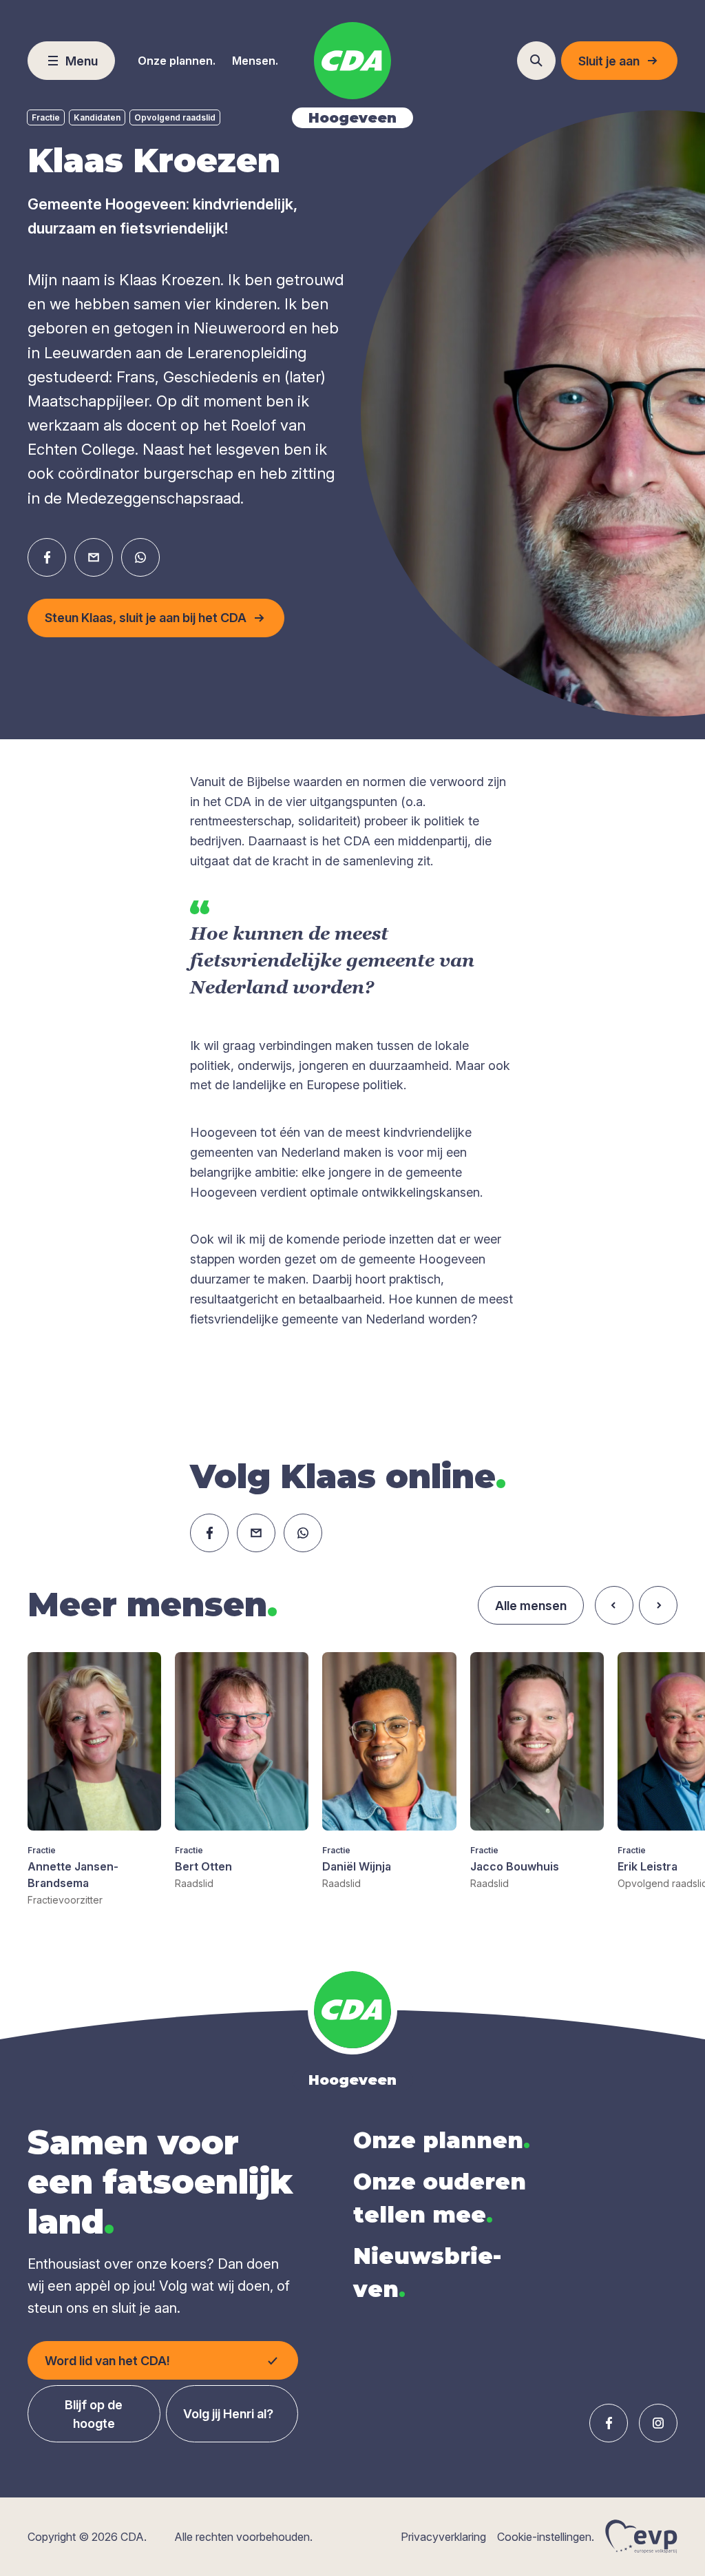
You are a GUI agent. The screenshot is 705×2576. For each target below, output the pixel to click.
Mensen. (255, 61)
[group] (94, 1780)
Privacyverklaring (443, 2537)
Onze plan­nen (442, 2140)
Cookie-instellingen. (546, 2537)
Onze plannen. (177, 61)
